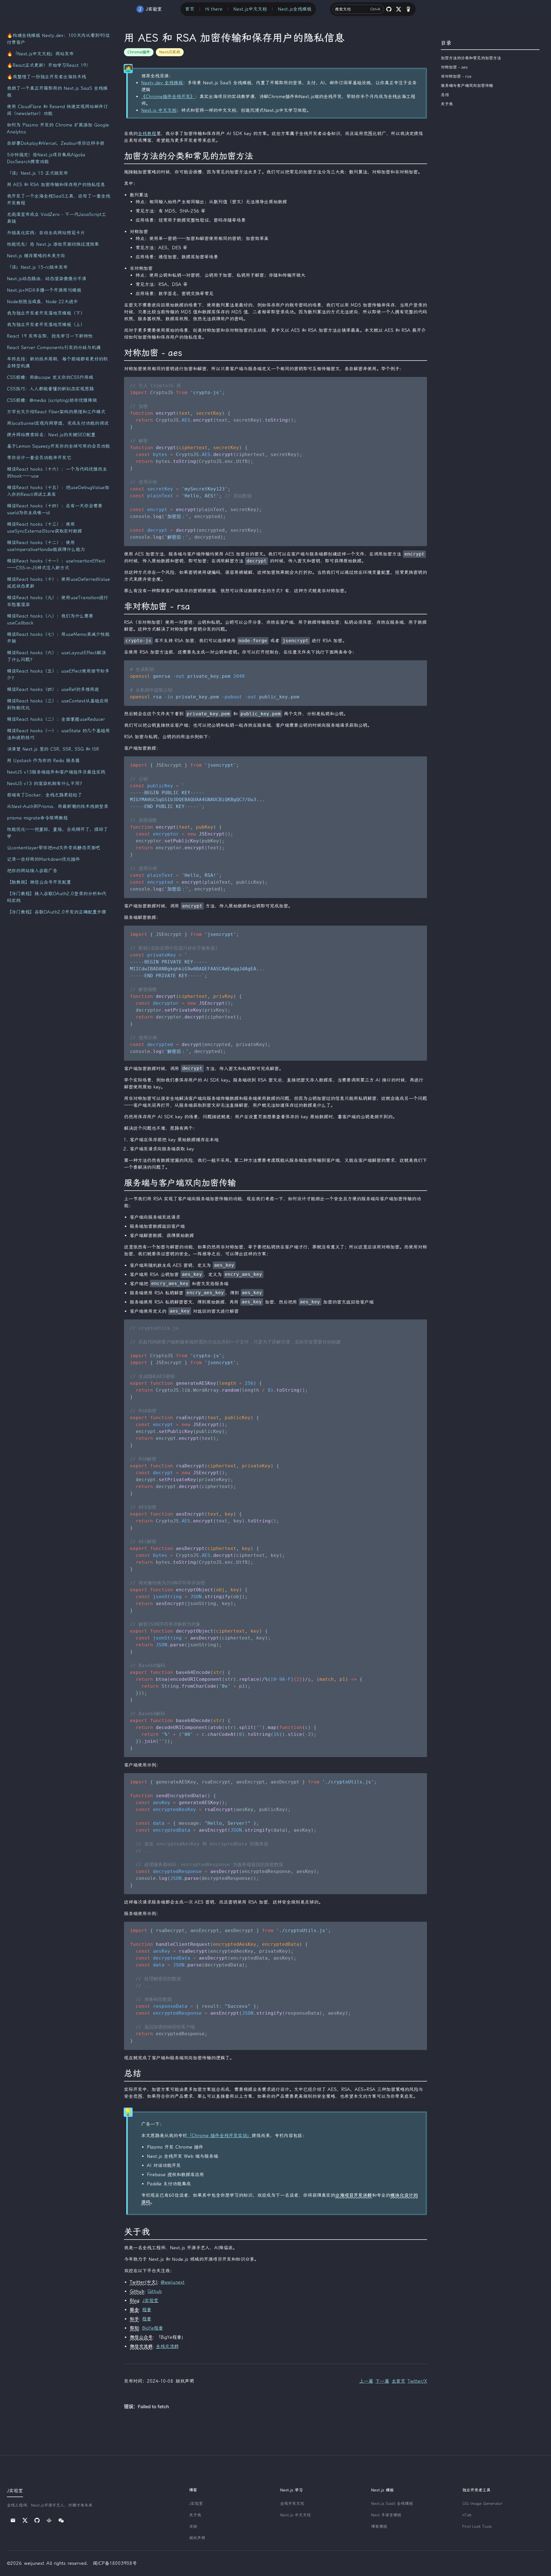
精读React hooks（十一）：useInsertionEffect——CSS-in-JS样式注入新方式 (56, 564)
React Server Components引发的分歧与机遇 (54, 347)
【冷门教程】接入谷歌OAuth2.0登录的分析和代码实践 (57, 897)
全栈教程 (147, 134)
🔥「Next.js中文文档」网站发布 (40, 54)
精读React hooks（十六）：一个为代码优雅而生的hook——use (57, 473)
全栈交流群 (167, 2346)
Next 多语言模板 (386, 2515)
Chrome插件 (139, 52)
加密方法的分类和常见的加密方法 (471, 58)
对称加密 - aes (454, 67)
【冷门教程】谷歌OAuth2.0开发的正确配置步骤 (57, 912)
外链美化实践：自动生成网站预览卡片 (46, 233)
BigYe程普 (153, 2328)
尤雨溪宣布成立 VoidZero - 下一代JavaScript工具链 (57, 218)
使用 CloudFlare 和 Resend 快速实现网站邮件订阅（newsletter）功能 (57, 110)
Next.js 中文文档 (159, 110)
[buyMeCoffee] (408, 9)
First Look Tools (477, 2527)
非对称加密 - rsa (456, 76)
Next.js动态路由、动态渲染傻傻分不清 (47, 279)
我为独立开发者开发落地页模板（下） (46, 313)
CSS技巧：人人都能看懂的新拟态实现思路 (50, 389)
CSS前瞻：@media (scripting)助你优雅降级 (52, 400)
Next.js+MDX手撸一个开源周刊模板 (44, 290)
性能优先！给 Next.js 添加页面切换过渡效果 (53, 244)
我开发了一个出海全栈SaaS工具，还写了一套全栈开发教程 (59, 199)
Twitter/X (417, 2381)
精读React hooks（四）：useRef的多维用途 (53, 689)
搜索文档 (358, 9)
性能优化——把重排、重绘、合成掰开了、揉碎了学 (57, 833)
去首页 (398, 2381)
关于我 (447, 104)
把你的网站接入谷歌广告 (32, 871)
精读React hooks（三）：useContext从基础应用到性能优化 (58, 704)
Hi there (214, 9)
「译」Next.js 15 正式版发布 (37, 173)
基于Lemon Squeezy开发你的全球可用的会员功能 (58, 446)
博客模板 (379, 2527)
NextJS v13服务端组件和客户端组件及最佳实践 (56, 772)
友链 (193, 2527)
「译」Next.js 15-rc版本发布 (37, 267)
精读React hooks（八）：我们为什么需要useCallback (50, 619)
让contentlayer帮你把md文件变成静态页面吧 (54, 848)
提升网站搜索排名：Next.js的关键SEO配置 (51, 435)
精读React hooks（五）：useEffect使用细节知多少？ (58, 674)
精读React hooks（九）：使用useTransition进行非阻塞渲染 (58, 601)
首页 (190, 9)
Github (155, 2291)
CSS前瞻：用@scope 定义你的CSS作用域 (50, 377)
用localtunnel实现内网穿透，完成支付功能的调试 (58, 423)
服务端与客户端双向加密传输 (467, 86)
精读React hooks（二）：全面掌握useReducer (56, 719)
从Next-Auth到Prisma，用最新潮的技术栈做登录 (58, 806)
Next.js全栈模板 (295, 9)
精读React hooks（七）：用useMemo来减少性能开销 (58, 638)
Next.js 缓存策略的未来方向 (36, 256)
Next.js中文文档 (250, 9)
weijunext (34, 2563)
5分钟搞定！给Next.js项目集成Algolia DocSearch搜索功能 (46, 158)
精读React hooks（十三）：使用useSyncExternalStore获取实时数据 (44, 528)
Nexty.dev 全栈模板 (162, 83)
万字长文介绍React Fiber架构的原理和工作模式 (56, 412)
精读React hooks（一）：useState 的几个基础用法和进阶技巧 (58, 734)
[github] (37, 2520)
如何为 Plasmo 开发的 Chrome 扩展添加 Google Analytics (58, 128)
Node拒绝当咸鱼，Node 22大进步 (42, 302)
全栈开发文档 (292, 2504)
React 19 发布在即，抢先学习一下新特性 (50, 336)
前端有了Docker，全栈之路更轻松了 (44, 795)
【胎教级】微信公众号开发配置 (39, 882)
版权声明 (197, 2538)
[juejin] (49, 2520)
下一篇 (382, 2381)
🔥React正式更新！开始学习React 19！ (49, 65)
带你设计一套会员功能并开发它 (39, 458)
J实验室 (150, 2301)
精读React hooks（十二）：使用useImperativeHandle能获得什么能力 (46, 546)
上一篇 (366, 2381)
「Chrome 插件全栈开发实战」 (219, 2136)
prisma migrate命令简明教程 (37, 818)
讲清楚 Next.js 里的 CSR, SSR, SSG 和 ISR (53, 749)
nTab (467, 2515)
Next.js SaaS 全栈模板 (392, 2504)
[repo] (389, 9)
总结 (445, 95)
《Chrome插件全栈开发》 (168, 97)
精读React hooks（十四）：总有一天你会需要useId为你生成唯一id (55, 509)
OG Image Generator (482, 2504)
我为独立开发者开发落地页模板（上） (46, 325)
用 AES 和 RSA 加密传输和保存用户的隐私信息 (56, 185)
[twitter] (399, 9)
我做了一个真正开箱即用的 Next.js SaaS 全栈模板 (57, 92)
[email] (13, 2520)
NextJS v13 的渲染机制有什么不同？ (45, 783)
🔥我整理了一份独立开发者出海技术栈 (46, 77)
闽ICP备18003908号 (115, 2563)
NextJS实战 (170, 52)
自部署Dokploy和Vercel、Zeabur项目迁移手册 (56, 143)
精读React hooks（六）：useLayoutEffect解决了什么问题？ (56, 656)
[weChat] (61, 2520)
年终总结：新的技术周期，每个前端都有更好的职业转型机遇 (57, 362)
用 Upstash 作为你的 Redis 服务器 (43, 761)
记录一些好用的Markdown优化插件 (43, 859)
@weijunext (173, 2282)
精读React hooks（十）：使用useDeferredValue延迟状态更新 (58, 583)
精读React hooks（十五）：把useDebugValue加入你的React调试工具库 (58, 491)
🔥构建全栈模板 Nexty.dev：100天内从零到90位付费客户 (58, 39)
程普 (147, 2310)
